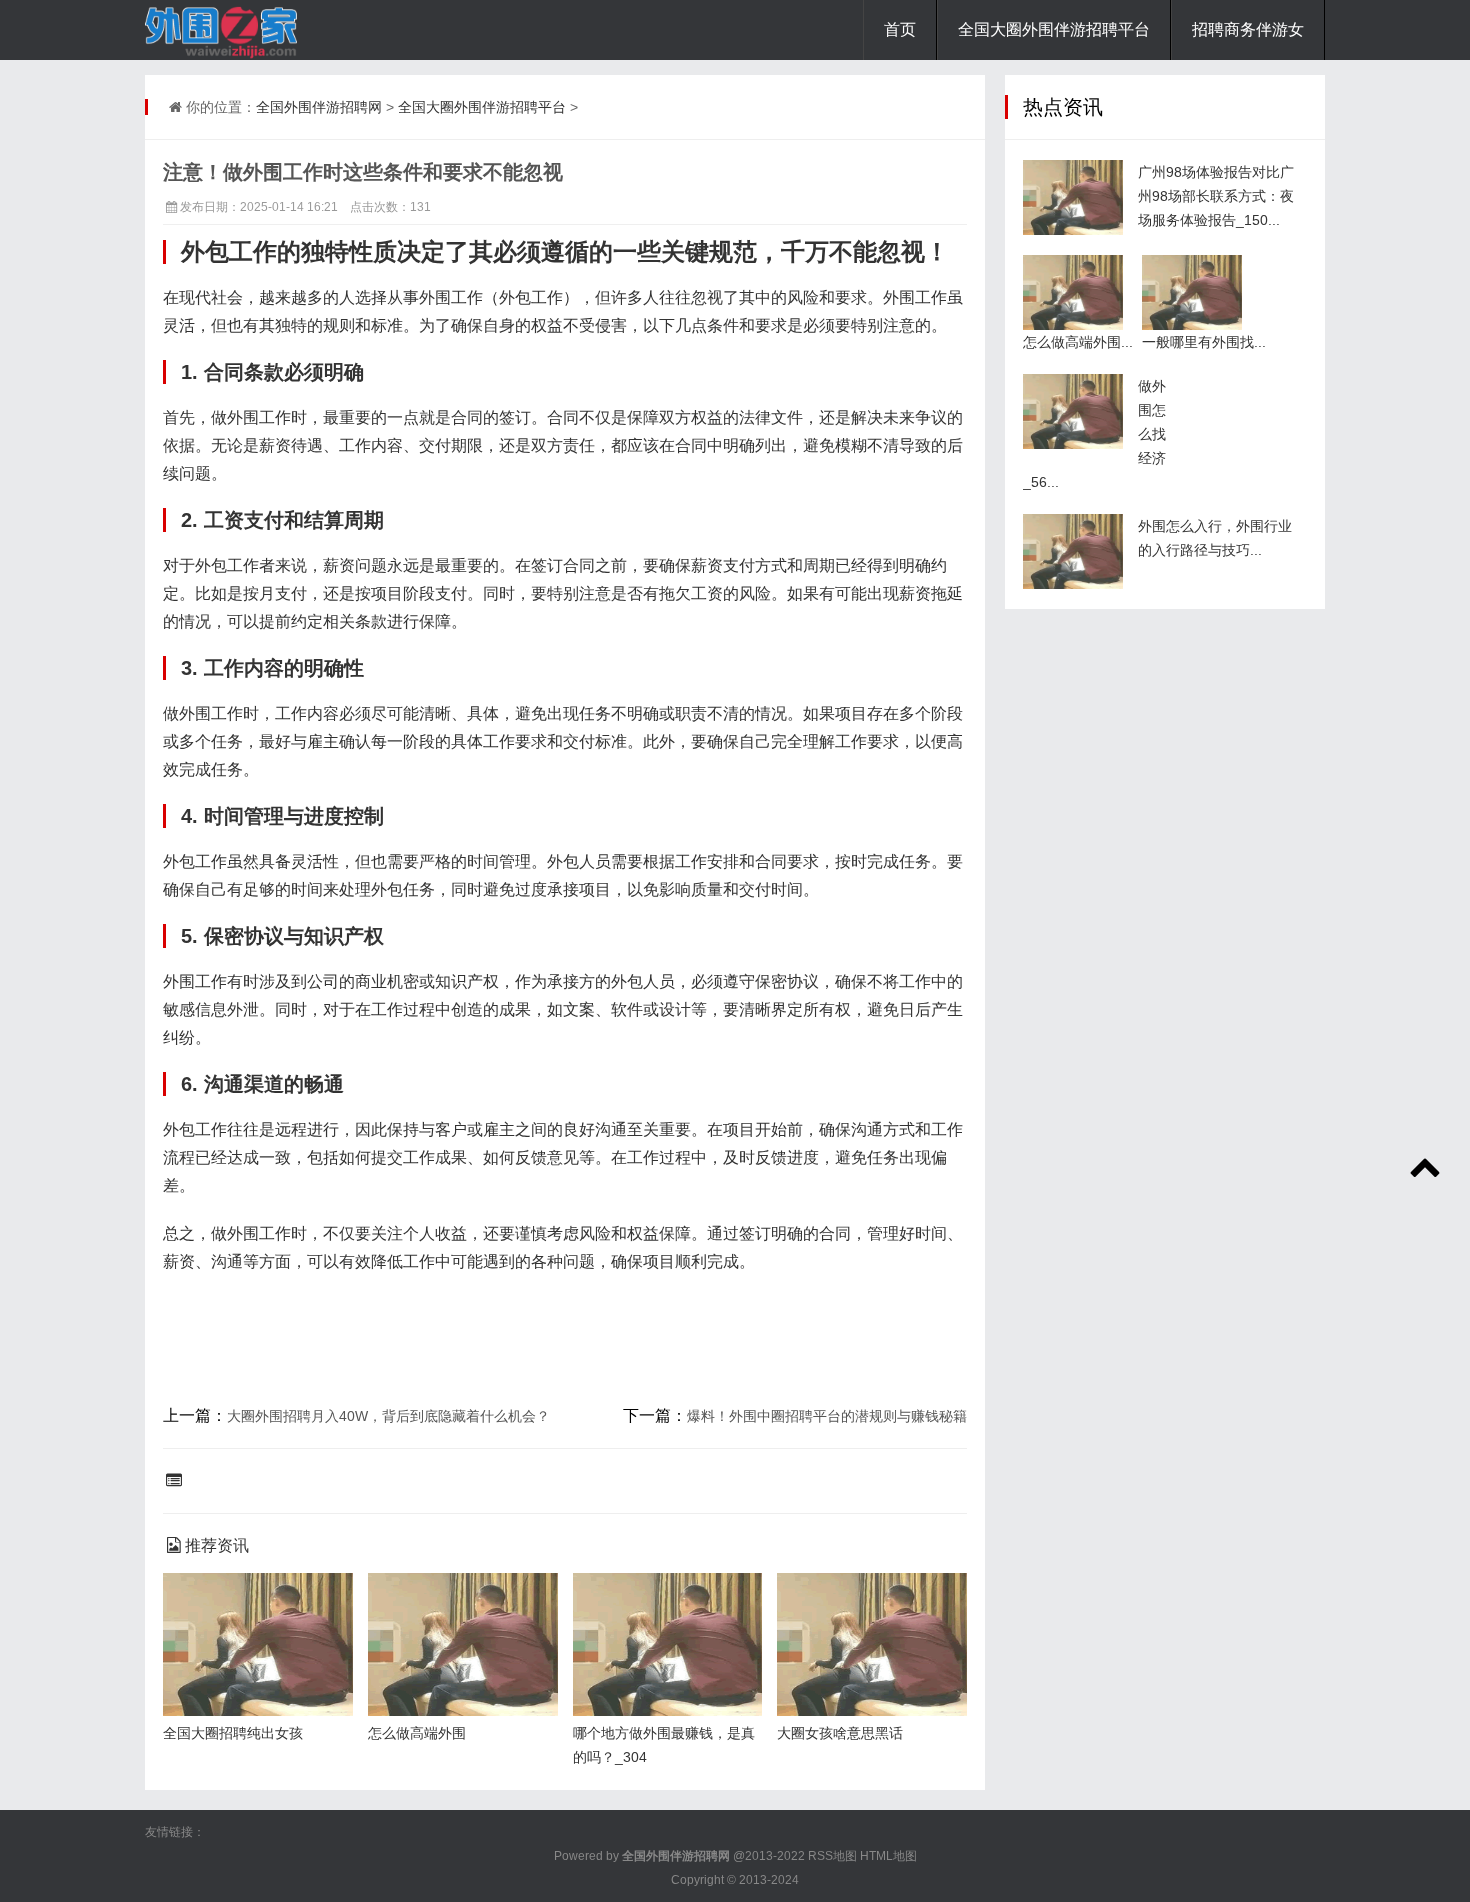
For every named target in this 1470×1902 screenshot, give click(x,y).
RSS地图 (832, 1856)
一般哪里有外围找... (1204, 342)
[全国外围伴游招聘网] (245, 30)
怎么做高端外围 (417, 1733)
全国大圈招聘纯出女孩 (233, 1733)
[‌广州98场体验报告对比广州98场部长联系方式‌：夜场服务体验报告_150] (1073, 197)
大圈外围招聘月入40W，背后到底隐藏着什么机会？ (388, 1416)
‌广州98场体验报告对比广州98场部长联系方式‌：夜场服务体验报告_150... (1216, 196)
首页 (900, 29)
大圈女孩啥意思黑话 (840, 1733)
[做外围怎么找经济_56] (1073, 411)
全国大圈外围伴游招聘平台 (1054, 29)
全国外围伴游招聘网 (319, 107)
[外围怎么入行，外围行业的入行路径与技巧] (1073, 551)
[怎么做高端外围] (1073, 292)
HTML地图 (888, 1856)
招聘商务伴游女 (1248, 29)
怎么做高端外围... (1078, 342)
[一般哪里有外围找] (1192, 292)
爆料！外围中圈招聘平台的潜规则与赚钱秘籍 (827, 1416)
